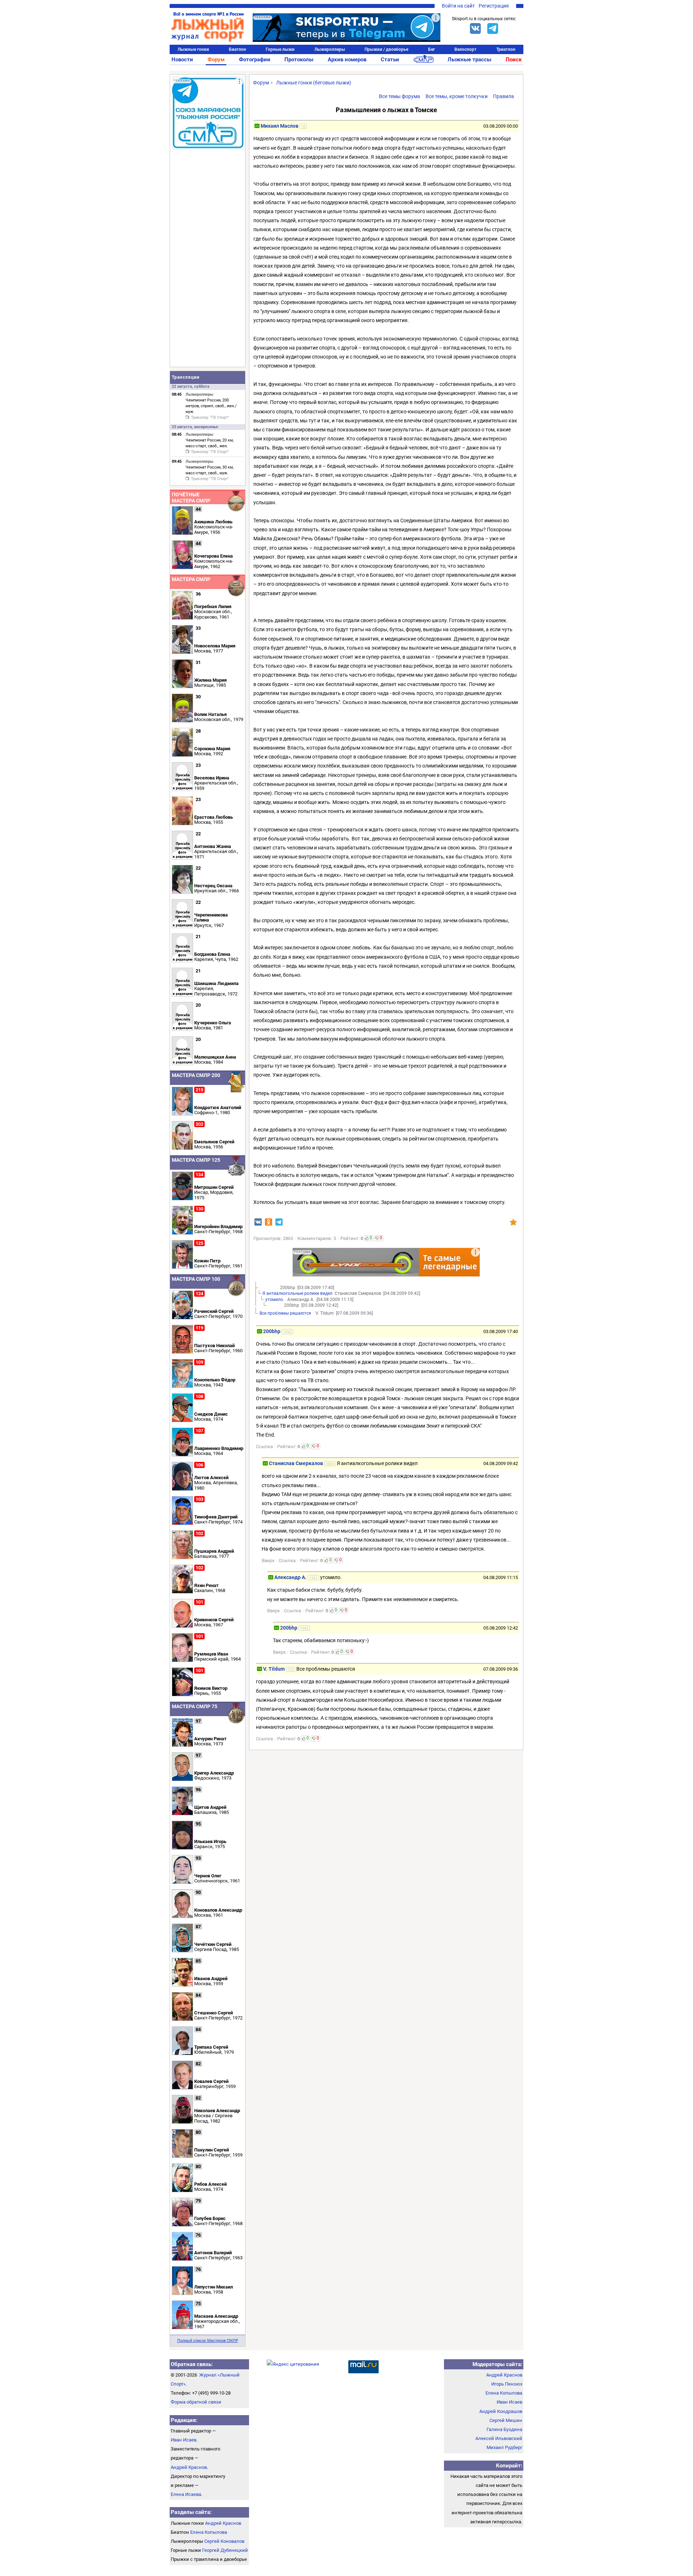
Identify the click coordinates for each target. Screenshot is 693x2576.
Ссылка (264, 1447)
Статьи (390, 60)
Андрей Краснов (189, 2467)
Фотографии (255, 60)
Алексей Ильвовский (499, 2438)
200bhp (272, 1331)
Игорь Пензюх (507, 2384)
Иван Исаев (184, 2440)
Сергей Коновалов (224, 2541)
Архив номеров (347, 60)
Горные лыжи (280, 49)
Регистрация (494, 6)
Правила (504, 96)
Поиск (514, 60)
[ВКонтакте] (475, 28)
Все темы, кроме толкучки (457, 96)
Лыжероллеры (330, 49)
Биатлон (237, 49)
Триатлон (506, 49)
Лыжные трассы (469, 60)
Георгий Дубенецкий (225, 2550)
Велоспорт (465, 49)
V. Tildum (274, 1669)
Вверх (268, 1560)
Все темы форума (400, 96)
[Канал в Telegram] (493, 28)
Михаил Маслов (280, 126)
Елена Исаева (186, 2494)
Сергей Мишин (506, 2420)
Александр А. (290, 1577)
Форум (216, 60)
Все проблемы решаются (286, 1313)
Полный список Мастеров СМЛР (208, 2341)
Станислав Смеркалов (296, 1463)
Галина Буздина (504, 2429)
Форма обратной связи (196, 2402)
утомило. (275, 1300)
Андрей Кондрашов (501, 2411)
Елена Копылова (209, 2532)
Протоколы (299, 60)
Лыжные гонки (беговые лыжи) (314, 83)
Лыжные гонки (193, 49)
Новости (182, 60)
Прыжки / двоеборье (386, 49)
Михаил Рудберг (504, 2447)
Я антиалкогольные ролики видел (297, 1293)
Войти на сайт (458, 6)
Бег (432, 49)
